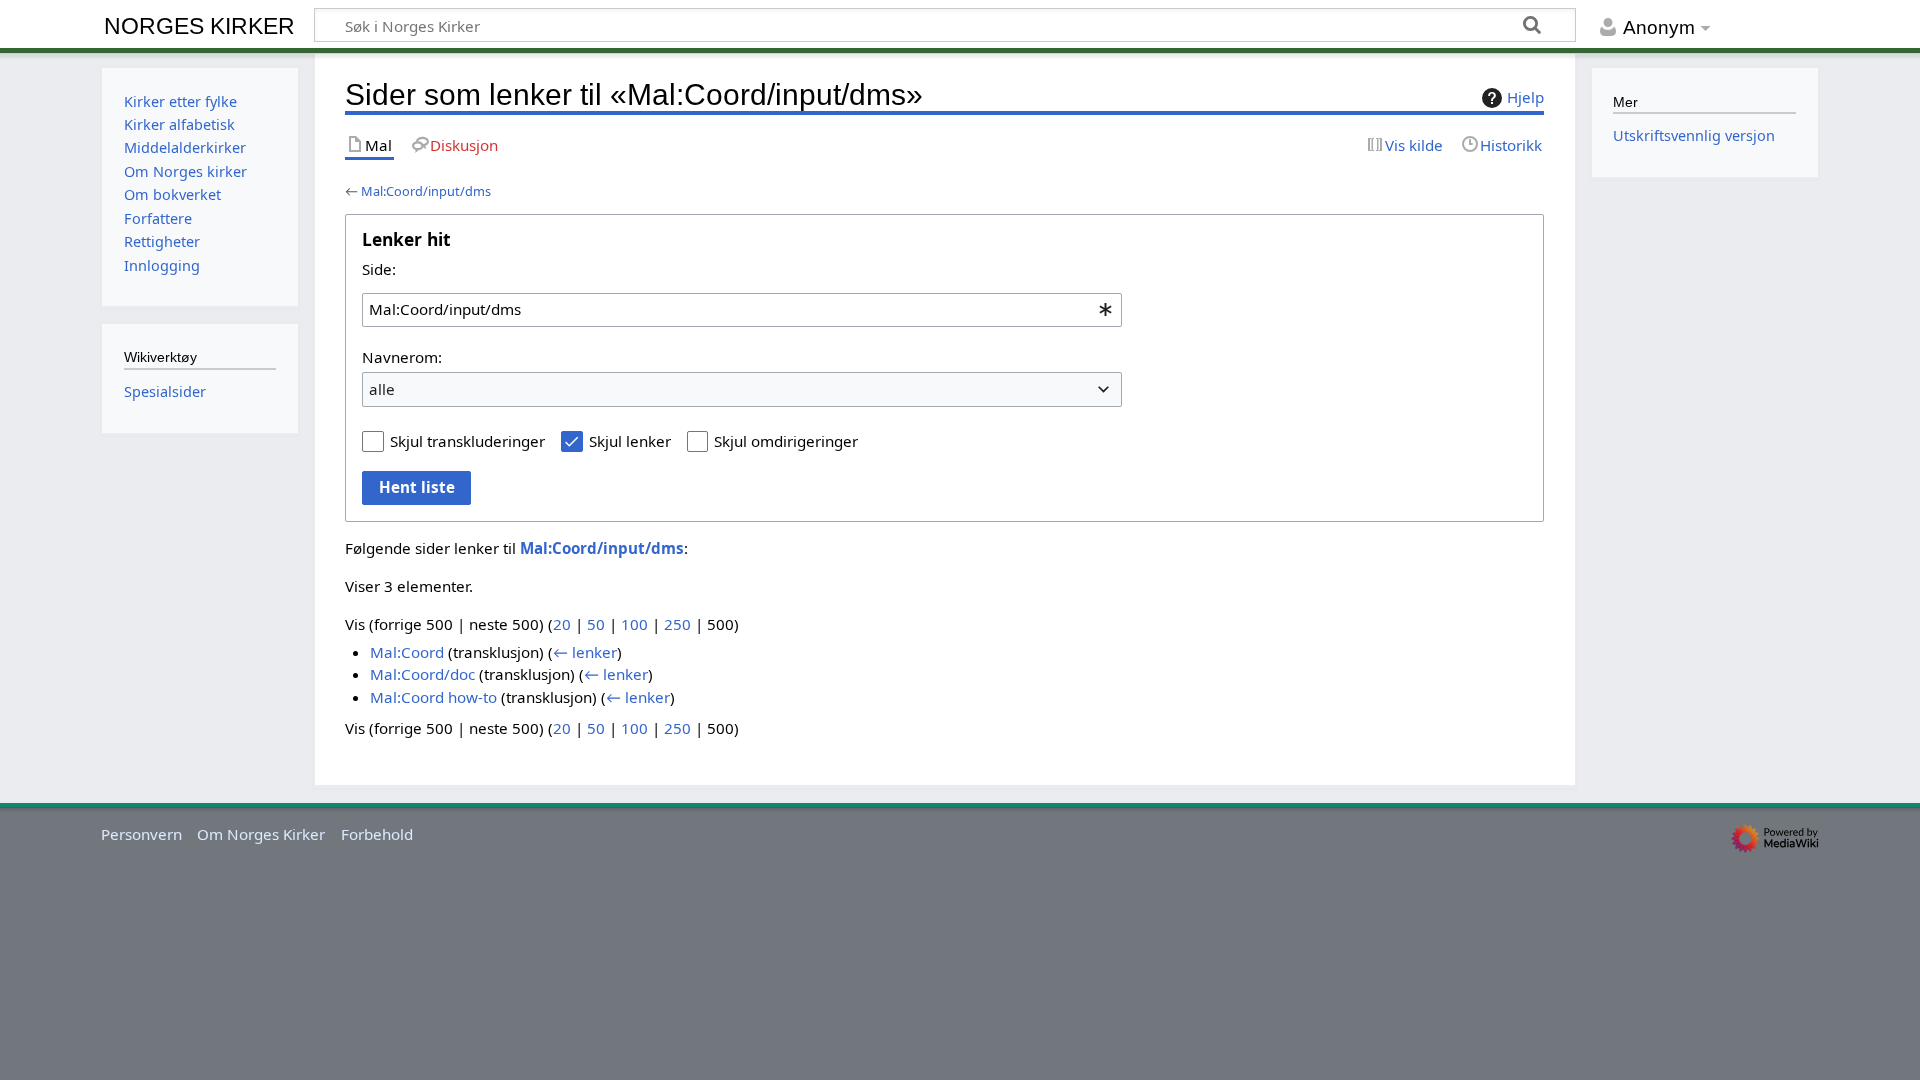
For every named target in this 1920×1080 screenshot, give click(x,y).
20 (562, 624)
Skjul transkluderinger (467, 441)
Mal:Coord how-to (433, 697)
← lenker (585, 652)
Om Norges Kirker (261, 834)
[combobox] (742, 310)
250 (677, 624)
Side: (379, 269)
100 (634, 624)
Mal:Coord (407, 652)
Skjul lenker (630, 441)
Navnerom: (402, 357)
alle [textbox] (382, 389)
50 (596, 624)
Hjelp (1525, 97)
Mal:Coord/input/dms (426, 191)
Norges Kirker (199, 26)
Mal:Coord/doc (422, 674)
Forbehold (377, 834)
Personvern (141, 834)
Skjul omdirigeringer (786, 441)
